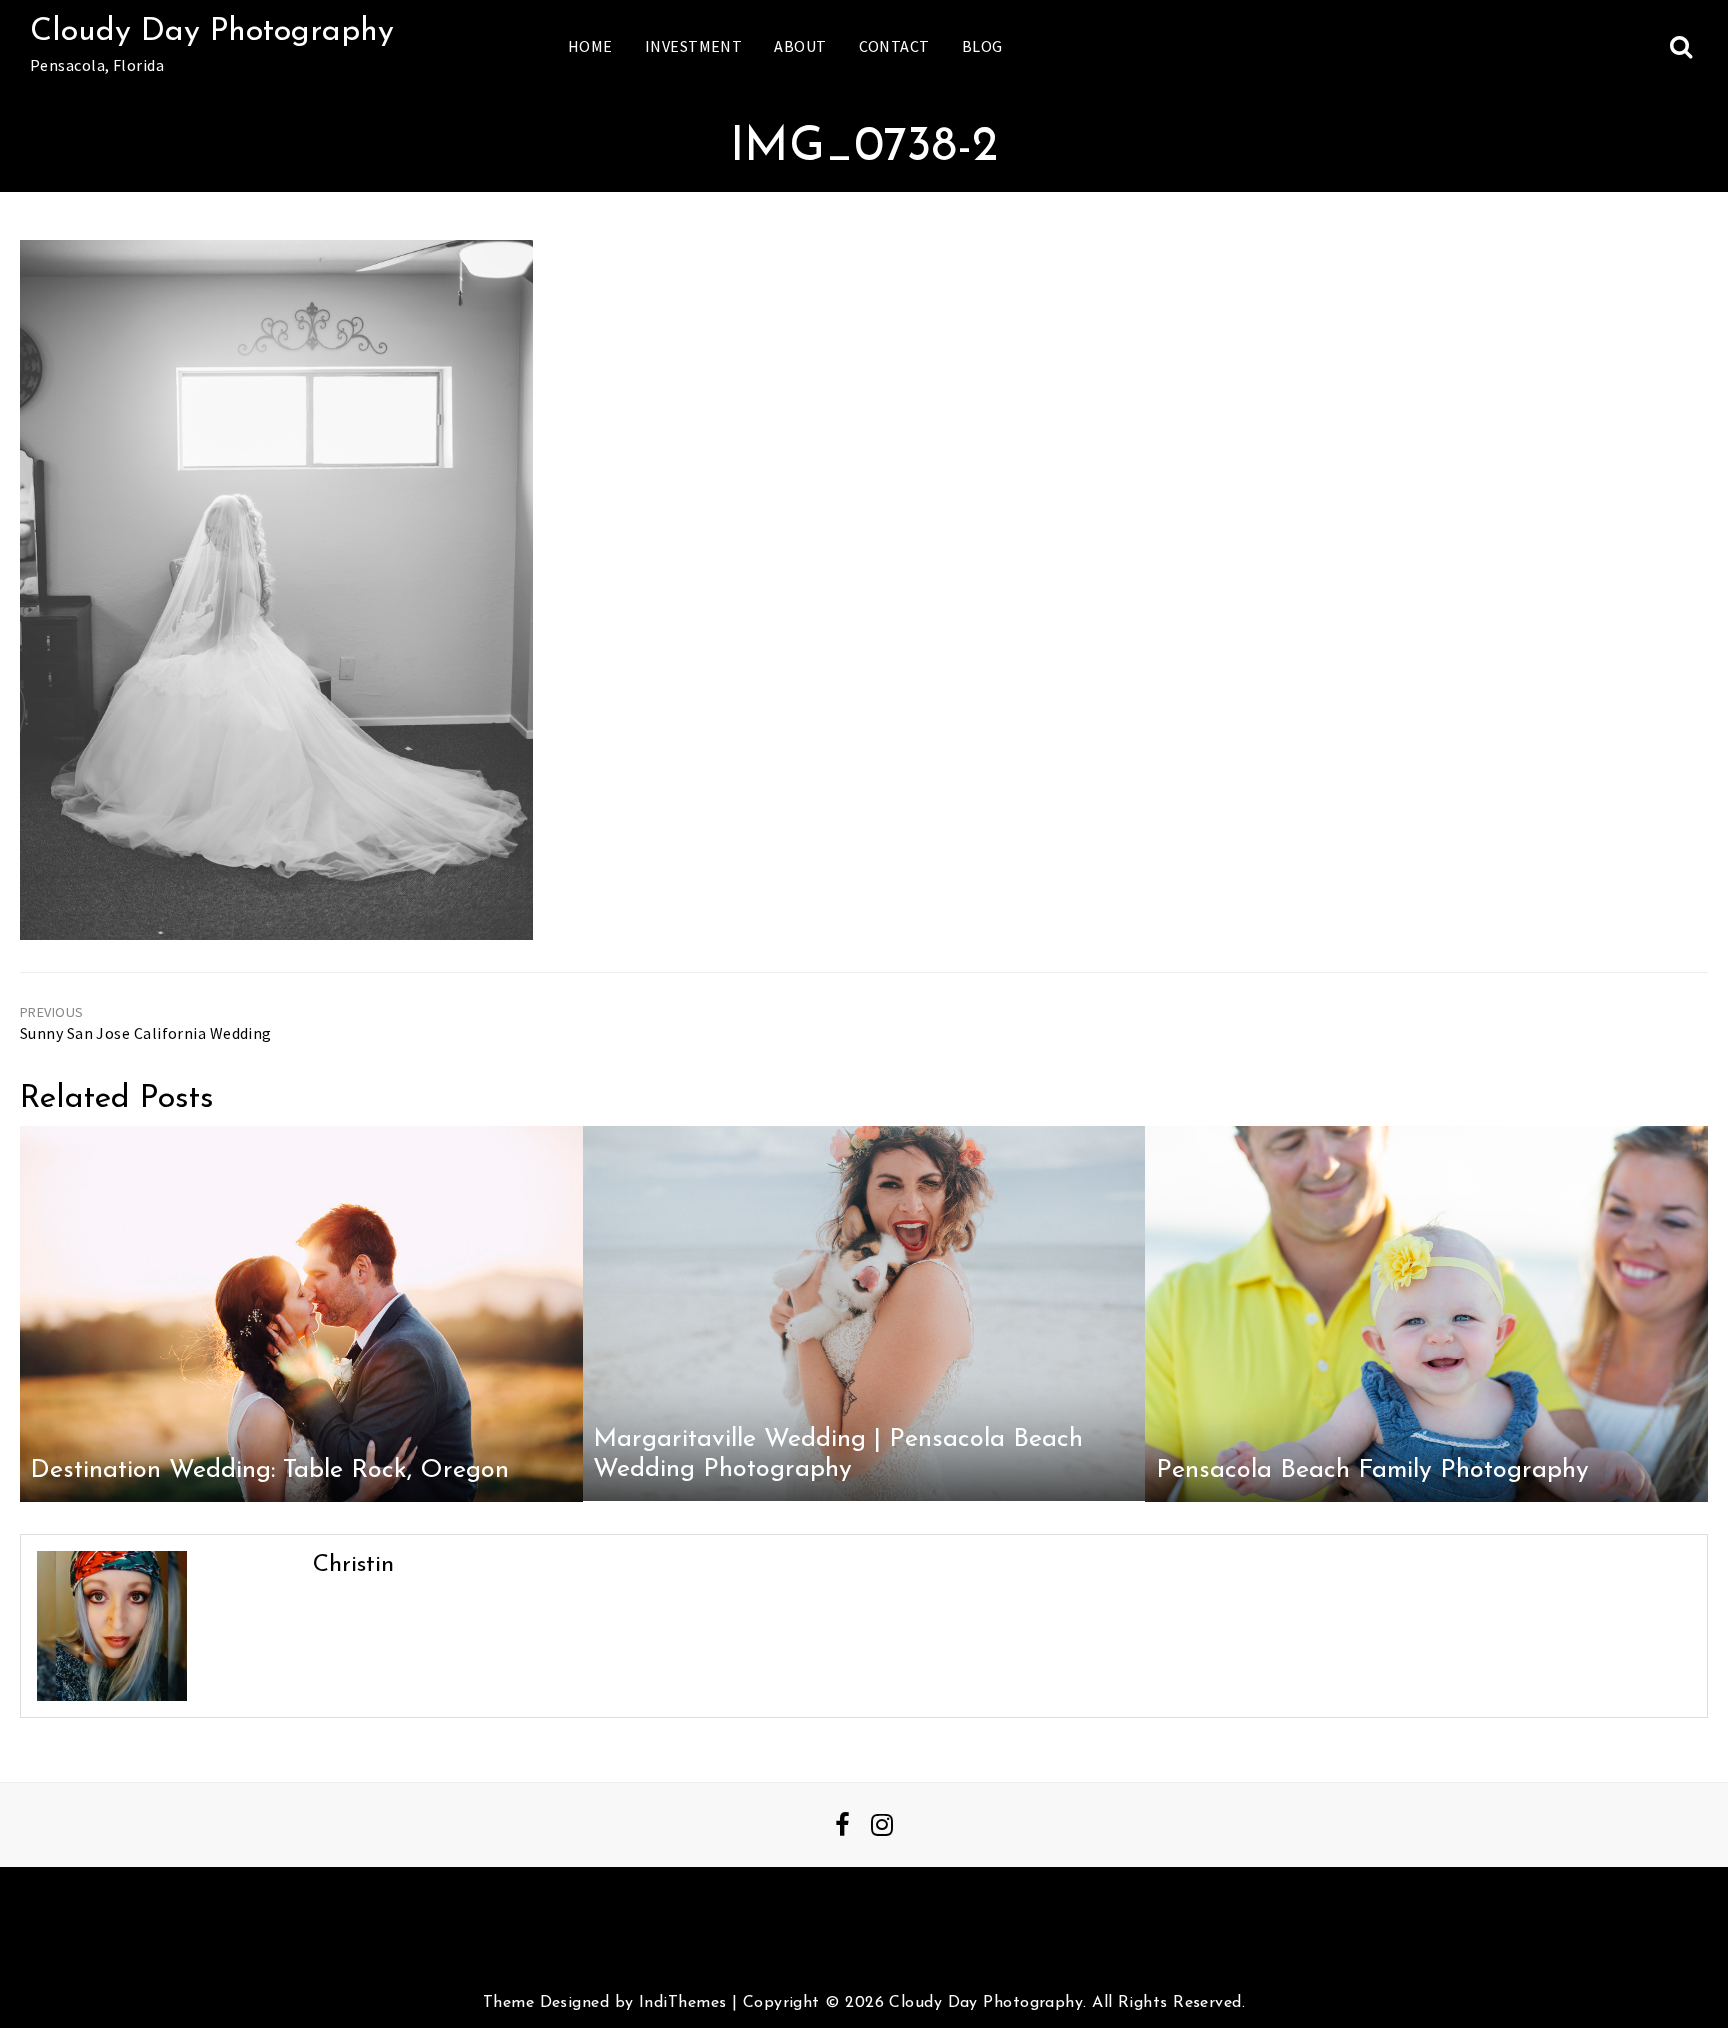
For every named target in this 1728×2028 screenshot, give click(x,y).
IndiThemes (682, 2003)
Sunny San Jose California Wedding (146, 1033)
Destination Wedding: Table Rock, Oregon (269, 1470)
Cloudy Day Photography (212, 32)
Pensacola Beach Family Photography (1372, 1470)
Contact (894, 46)
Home (590, 46)
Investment (693, 46)
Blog (982, 46)
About (800, 46)
